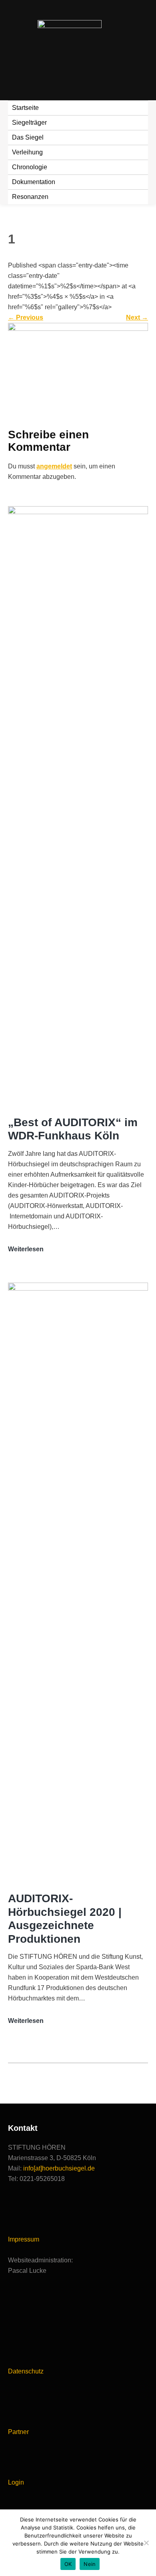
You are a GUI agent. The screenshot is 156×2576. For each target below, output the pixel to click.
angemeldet (54, 466)
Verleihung (27, 152)
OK (68, 2564)
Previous (26, 317)
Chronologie (30, 167)
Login (16, 2482)
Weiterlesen (26, 1250)
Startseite (25, 108)
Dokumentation (34, 182)
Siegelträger (29, 123)
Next (137, 317)
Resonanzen (30, 197)
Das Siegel (28, 137)
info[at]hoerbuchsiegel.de (59, 2168)
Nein (90, 2564)
